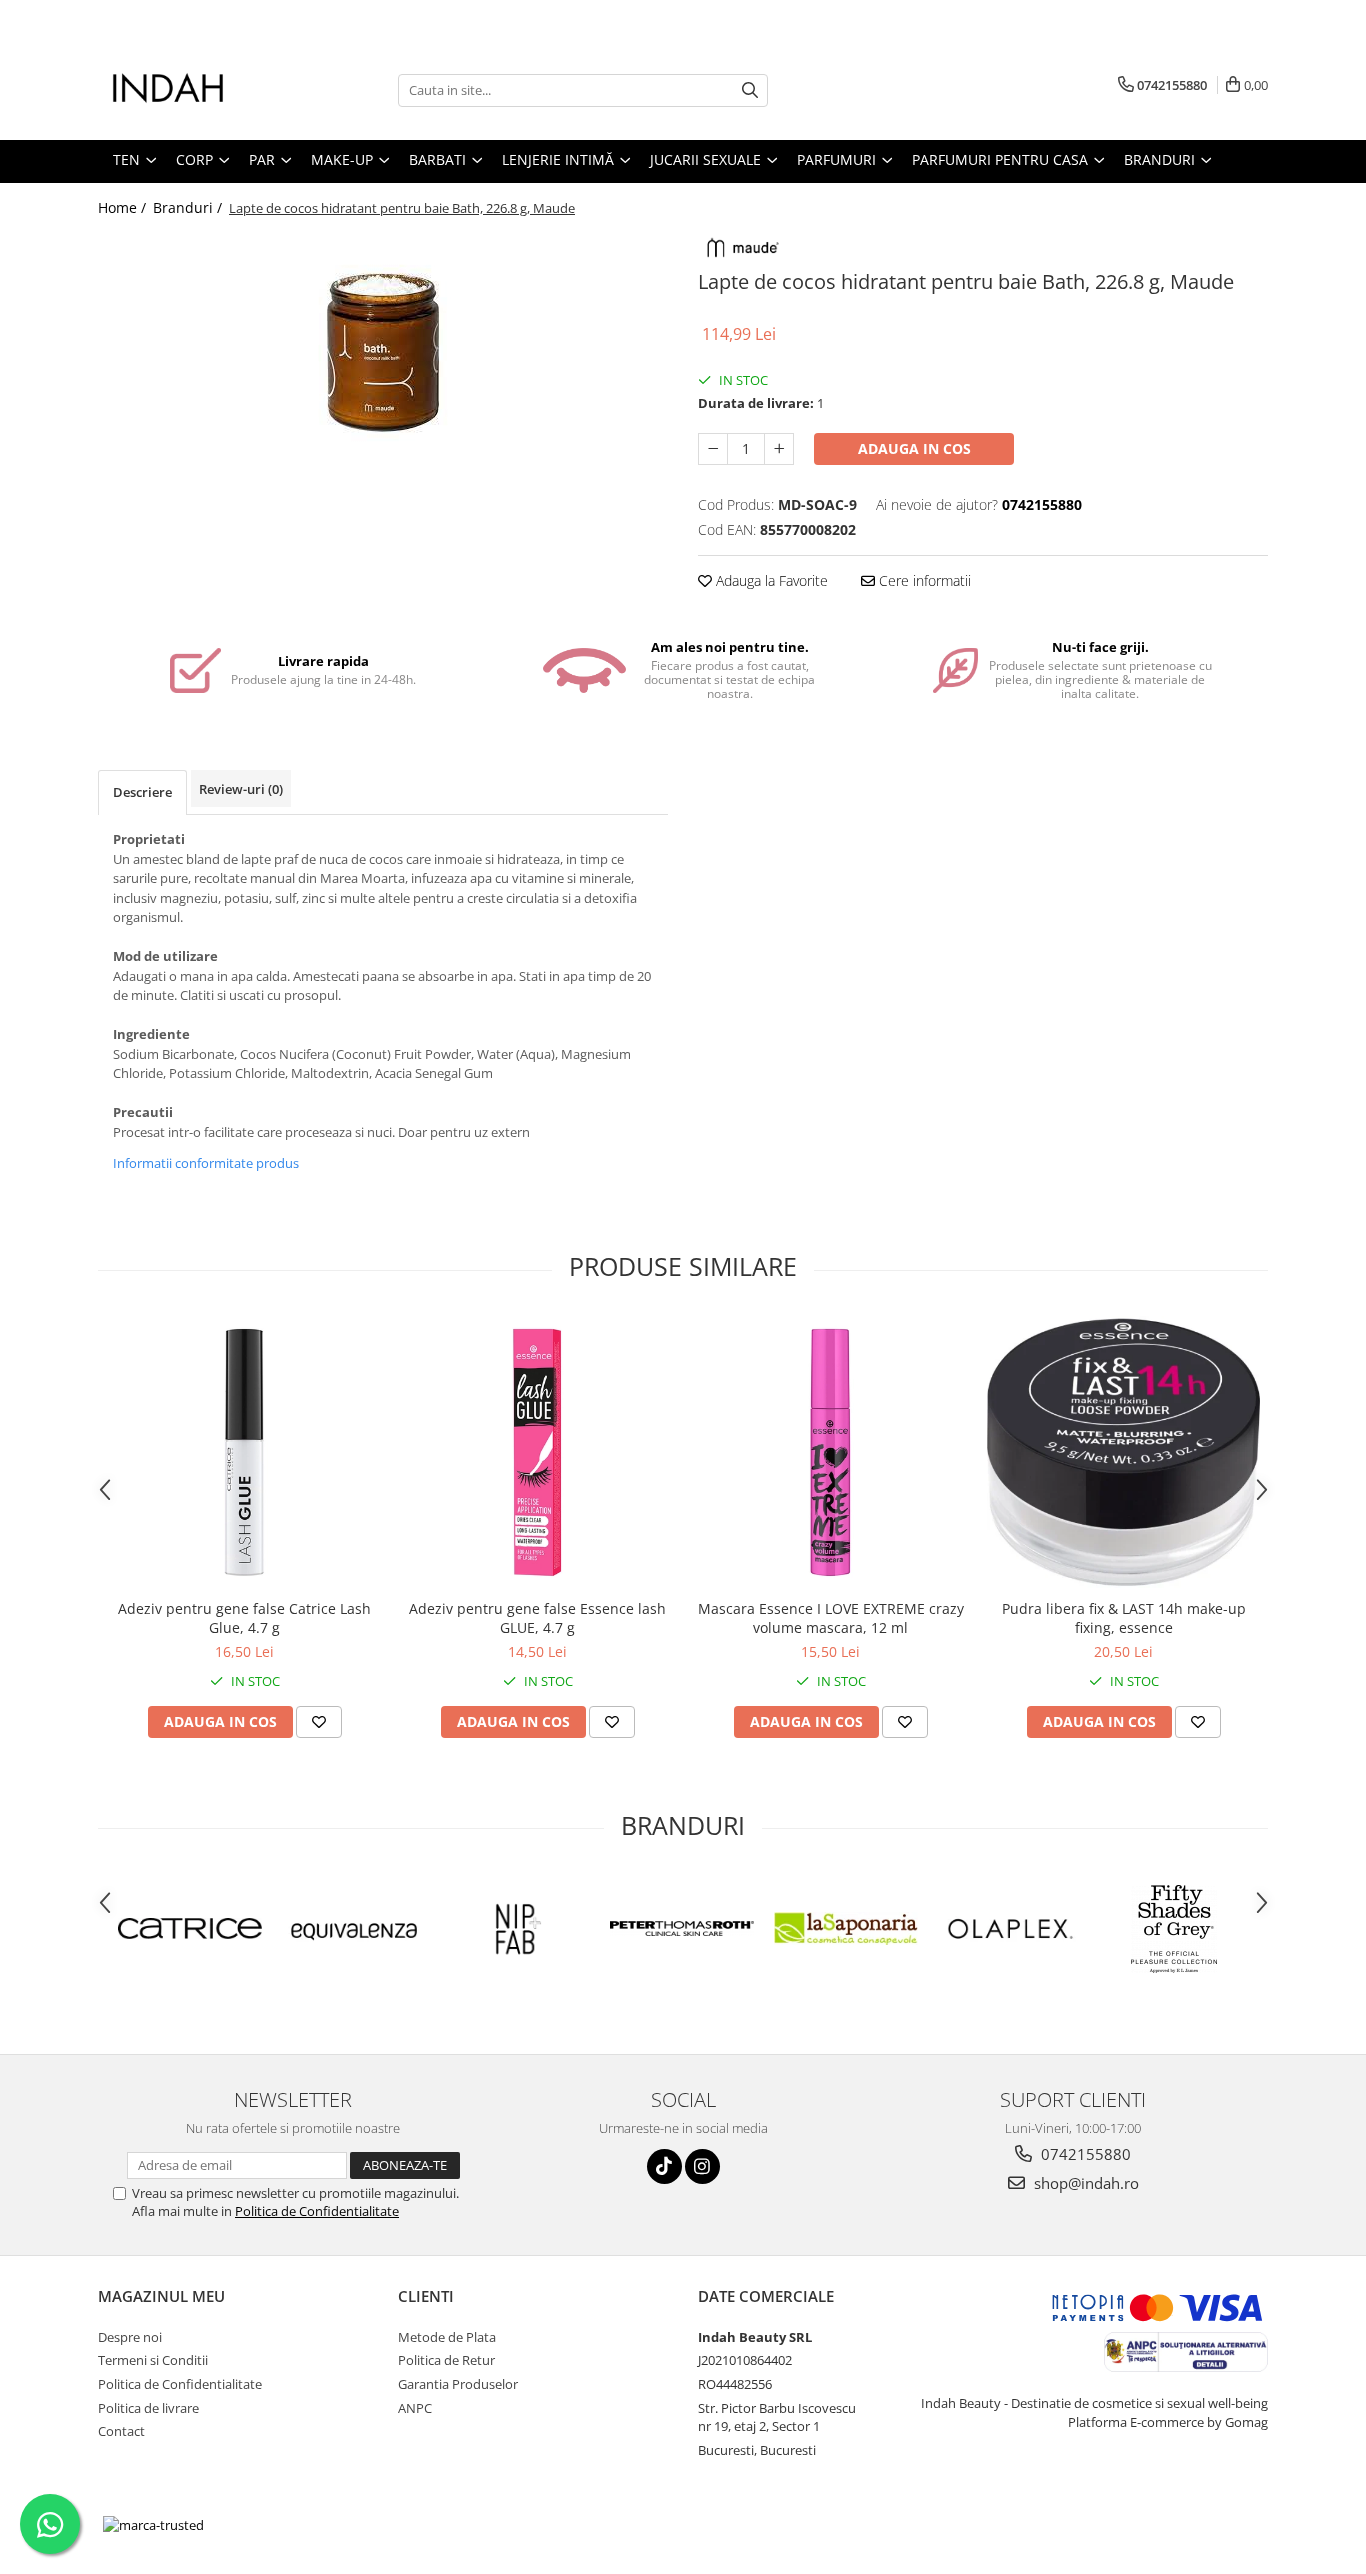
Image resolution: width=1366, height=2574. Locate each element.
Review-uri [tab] (241, 789)
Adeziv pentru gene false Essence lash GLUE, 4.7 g (537, 1618)
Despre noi (130, 2337)
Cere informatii (923, 580)
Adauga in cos (914, 448)
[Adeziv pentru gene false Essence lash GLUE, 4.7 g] (537, 1452)
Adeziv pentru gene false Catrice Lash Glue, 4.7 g (244, 1618)
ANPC (415, 2408)
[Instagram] (702, 2166)
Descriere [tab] (142, 792)
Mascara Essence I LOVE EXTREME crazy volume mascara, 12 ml (831, 1618)
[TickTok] (664, 2166)
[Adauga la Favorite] (319, 1722)
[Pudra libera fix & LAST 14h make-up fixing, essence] (1123, 1452)
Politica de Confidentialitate (317, 2211)
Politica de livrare (148, 2408)
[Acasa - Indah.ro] (198, 90)
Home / (124, 207)
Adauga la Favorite (770, 580)
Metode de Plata (447, 2337)
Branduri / (189, 207)
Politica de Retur (446, 2360)
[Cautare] (750, 90)
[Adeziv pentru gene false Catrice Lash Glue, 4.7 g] (244, 1452)
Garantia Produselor (458, 2384)
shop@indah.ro (1084, 2183)
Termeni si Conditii (153, 2360)
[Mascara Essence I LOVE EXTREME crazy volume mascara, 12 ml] (830, 1452)
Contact (121, 2431)
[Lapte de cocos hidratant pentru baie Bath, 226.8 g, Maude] (383, 345)
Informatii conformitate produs (206, 1163)
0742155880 (1084, 2154)
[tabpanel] (383, 345)
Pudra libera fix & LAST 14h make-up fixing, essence (1124, 1618)
